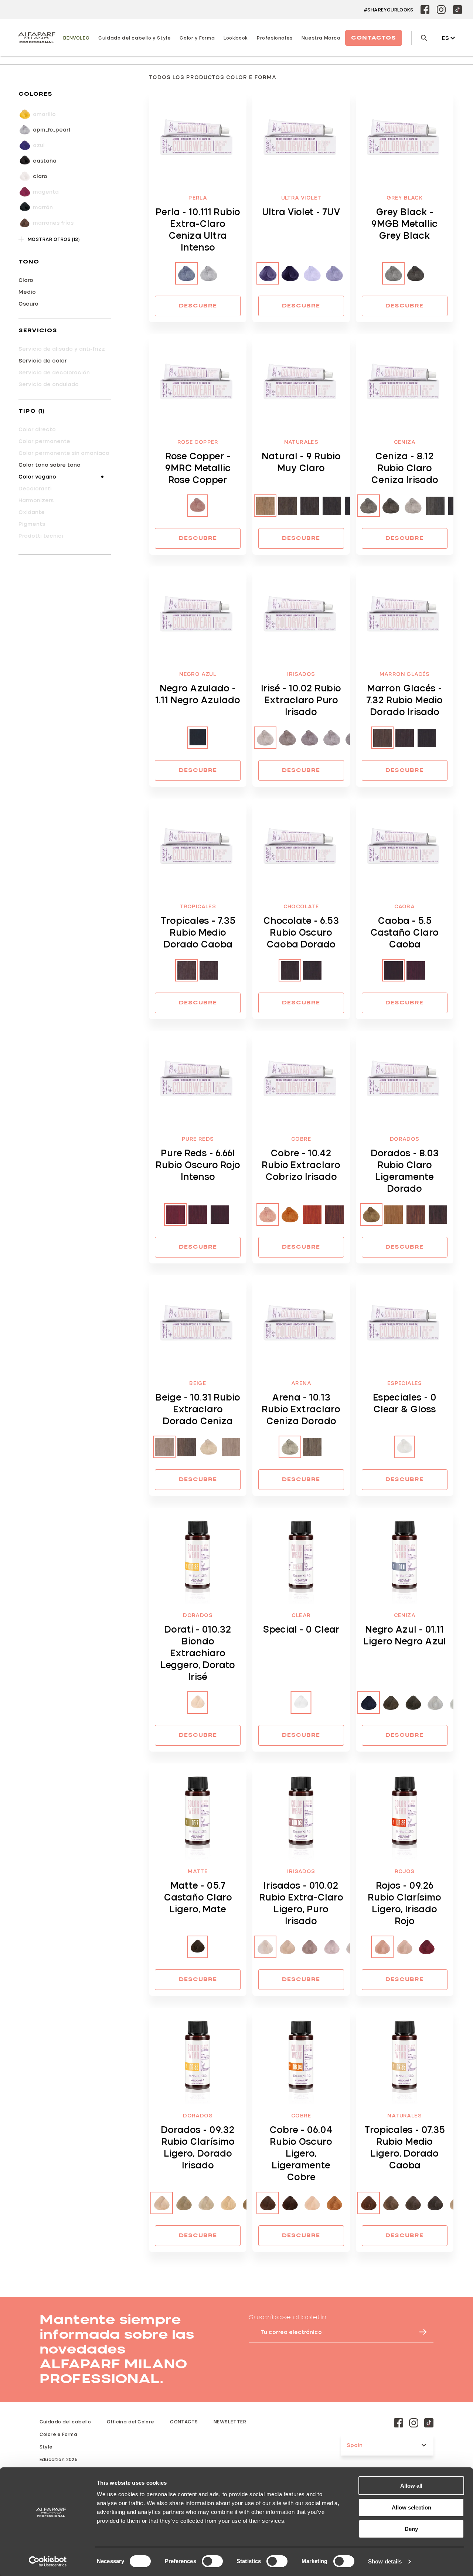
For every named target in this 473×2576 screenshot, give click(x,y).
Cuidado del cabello (65, 2422)
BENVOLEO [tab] (76, 38)
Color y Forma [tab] (197, 38)
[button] (65, 94)
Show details (385, 2561)
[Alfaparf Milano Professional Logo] (37, 38)
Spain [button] (355, 2445)
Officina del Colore (131, 2422)
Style (46, 2447)
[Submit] (419, 2332)
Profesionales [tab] (275, 38)
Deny (411, 2529)
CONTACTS (184, 2422)
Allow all (411, 2486)
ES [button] (445, 38)
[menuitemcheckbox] (65, 130)
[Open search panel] (419, 38)
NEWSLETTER (230, 2422)
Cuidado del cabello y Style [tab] (135, 38)
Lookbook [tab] (236, 38)
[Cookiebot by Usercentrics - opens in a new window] (48, 2562)
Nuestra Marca (321, 38)
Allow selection (411, 2507)
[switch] (212, 2561)
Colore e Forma (59, 2434)
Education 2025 (59, 2459)
